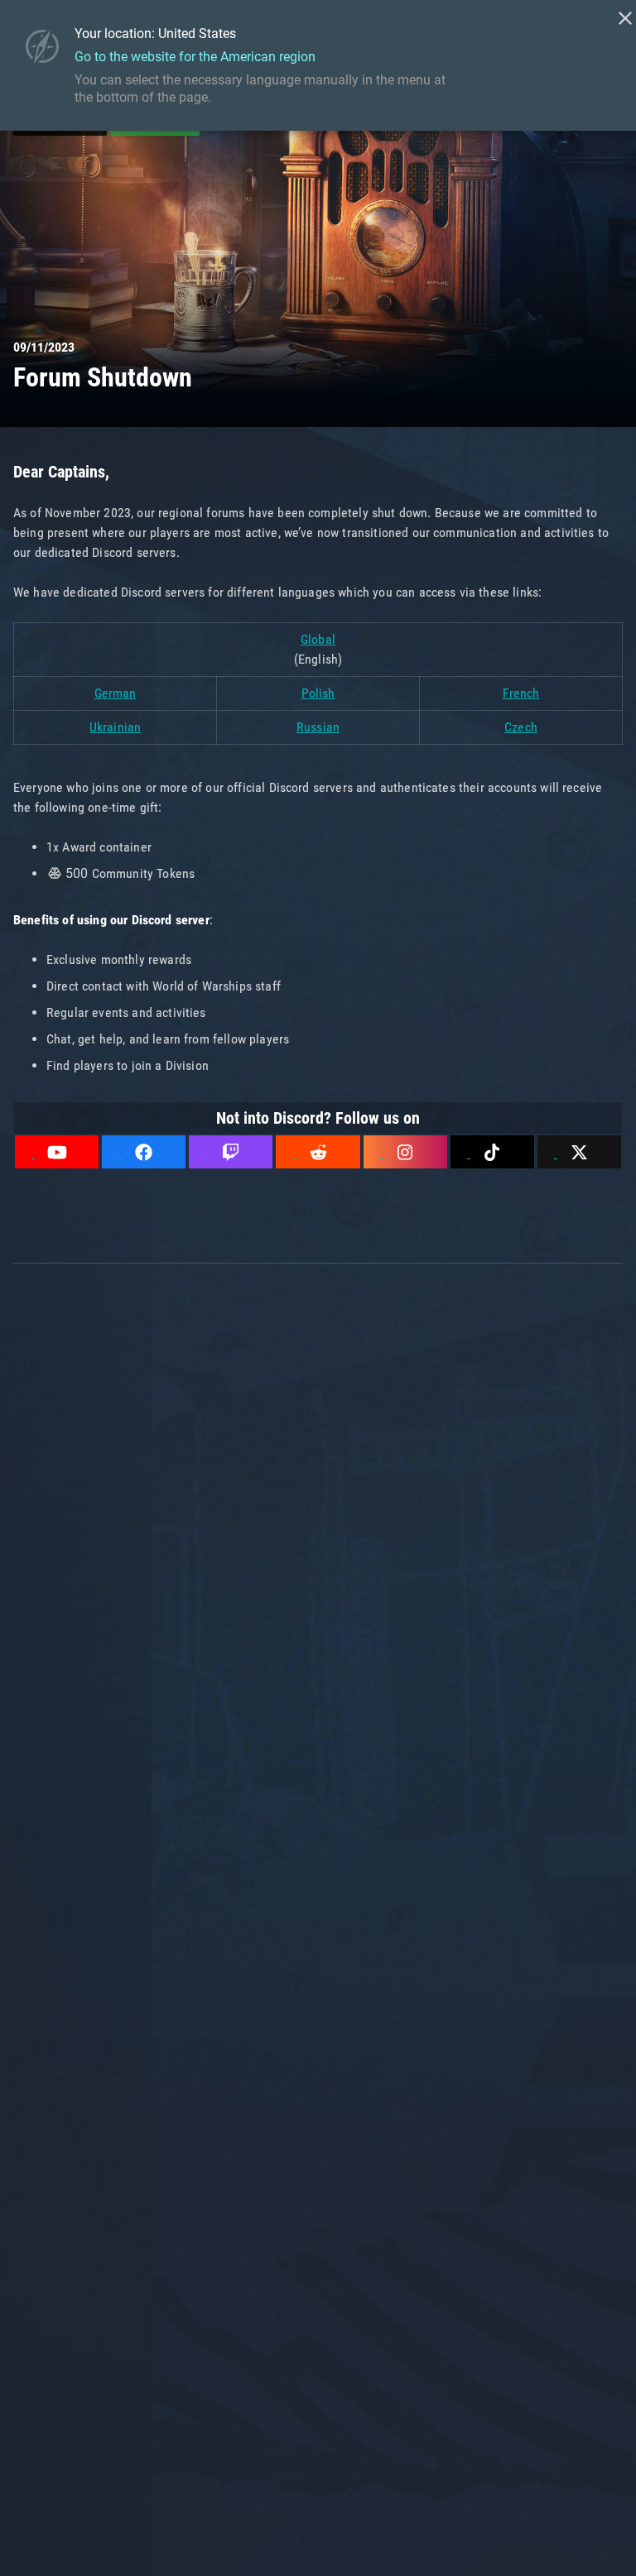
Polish (318, 693)
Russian (318, 727)
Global (318, 639)
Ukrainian (115, 727)
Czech (521, 727)
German (116, 693)
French (521, 693)
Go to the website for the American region (195, 57)
